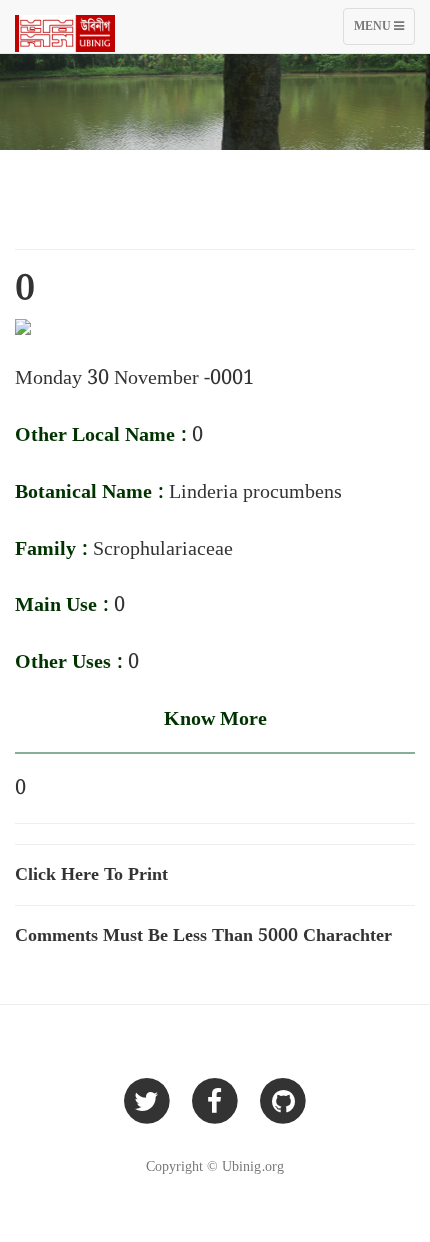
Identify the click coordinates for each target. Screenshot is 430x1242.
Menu (384, 30)
